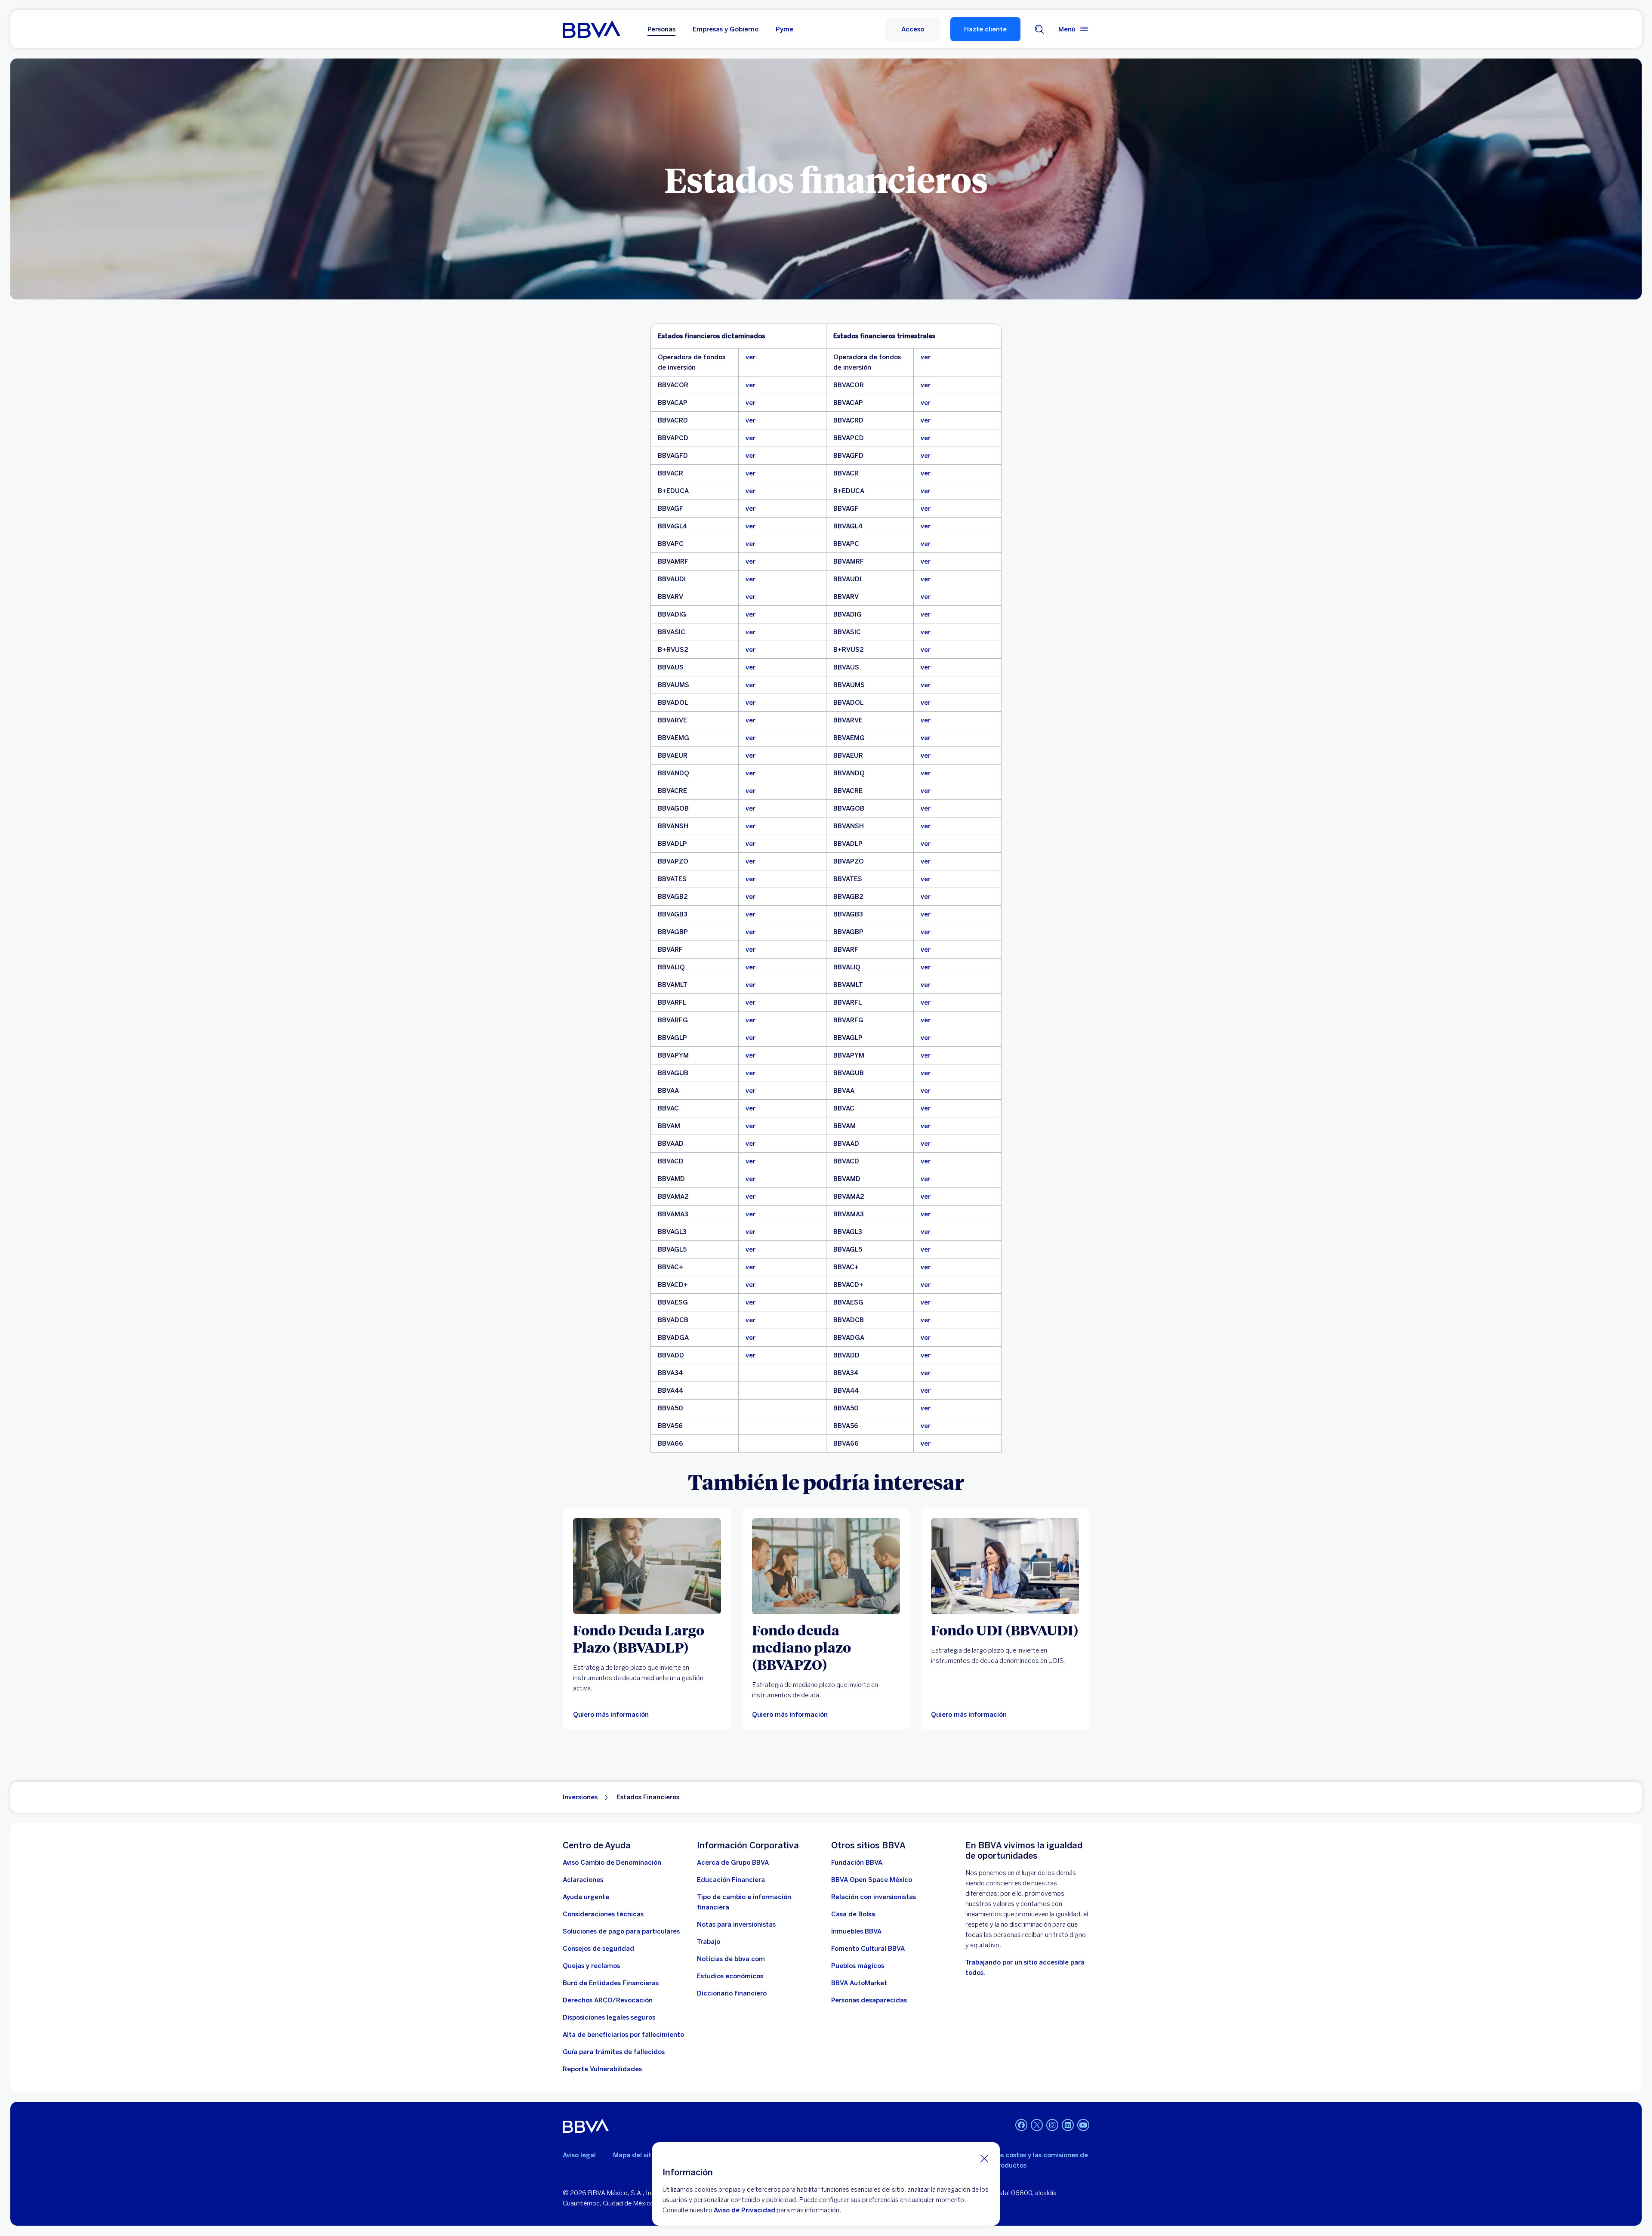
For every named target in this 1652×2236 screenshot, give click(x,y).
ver (750, 357)
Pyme (784, 29)
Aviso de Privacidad (744, 2210)
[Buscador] (1039, 29)
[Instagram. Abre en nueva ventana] (1052, 2125)
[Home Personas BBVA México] (591, 29)
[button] (912, 29)
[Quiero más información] (647, 1566)
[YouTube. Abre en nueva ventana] (1083, 2125)
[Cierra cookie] (984, 2158)
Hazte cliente (985, 29)
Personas (661, 29)
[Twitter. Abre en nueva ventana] (1037, 2125)
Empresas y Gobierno (726, 29)
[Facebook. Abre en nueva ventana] (1021, 2125)
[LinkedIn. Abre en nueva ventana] (1068, 2125)
